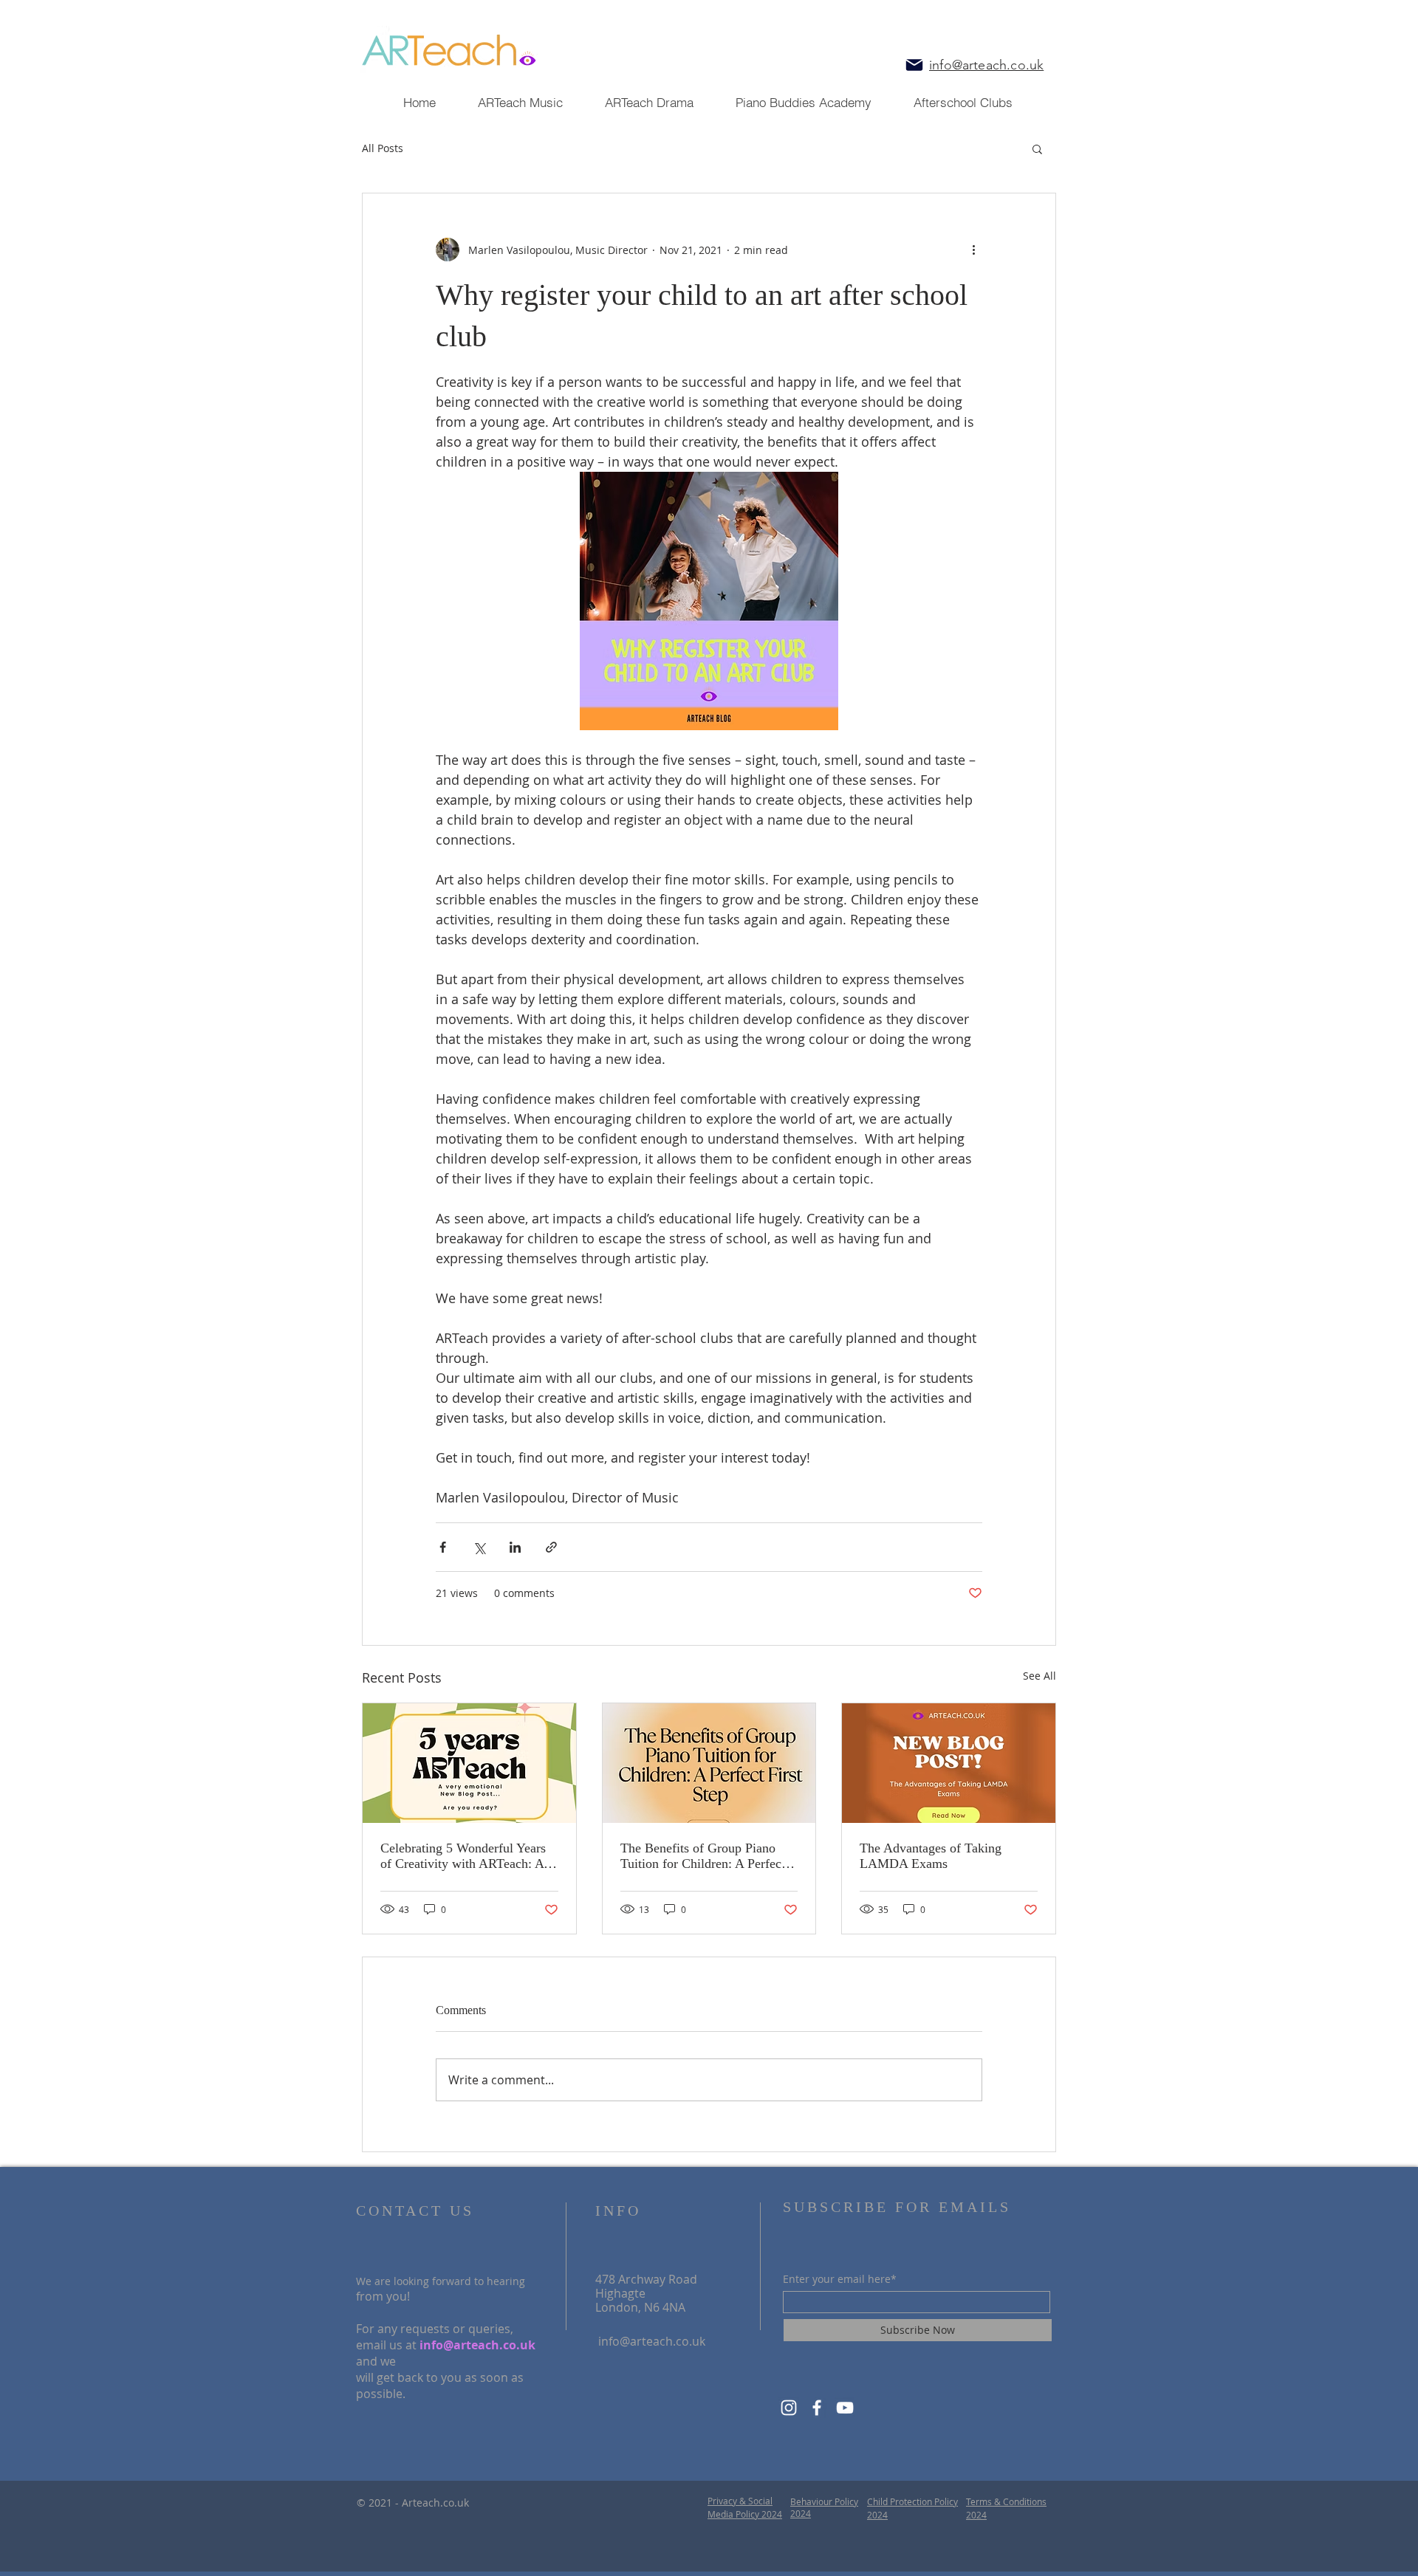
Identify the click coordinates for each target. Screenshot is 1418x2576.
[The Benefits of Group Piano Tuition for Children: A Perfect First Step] (709, 1763)
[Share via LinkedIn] (515, 1547)
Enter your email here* (840, 2279)
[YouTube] (845, 2408)
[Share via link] (551, 1547)
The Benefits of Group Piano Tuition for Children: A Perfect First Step (703, 1856)
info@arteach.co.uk (477, 2345)
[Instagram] (789, 2408)
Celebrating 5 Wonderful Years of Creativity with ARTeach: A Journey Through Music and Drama (463, 1856)
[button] (1037, 148)
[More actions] (973, 250)
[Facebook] (817, 2408)
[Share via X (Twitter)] (479, 1547)
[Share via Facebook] (443, 1547)
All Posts (383, 148)
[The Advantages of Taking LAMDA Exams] (949, 1763)
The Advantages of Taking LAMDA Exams (931, 1856)
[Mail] (914, 65)
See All (1039, 1676)
